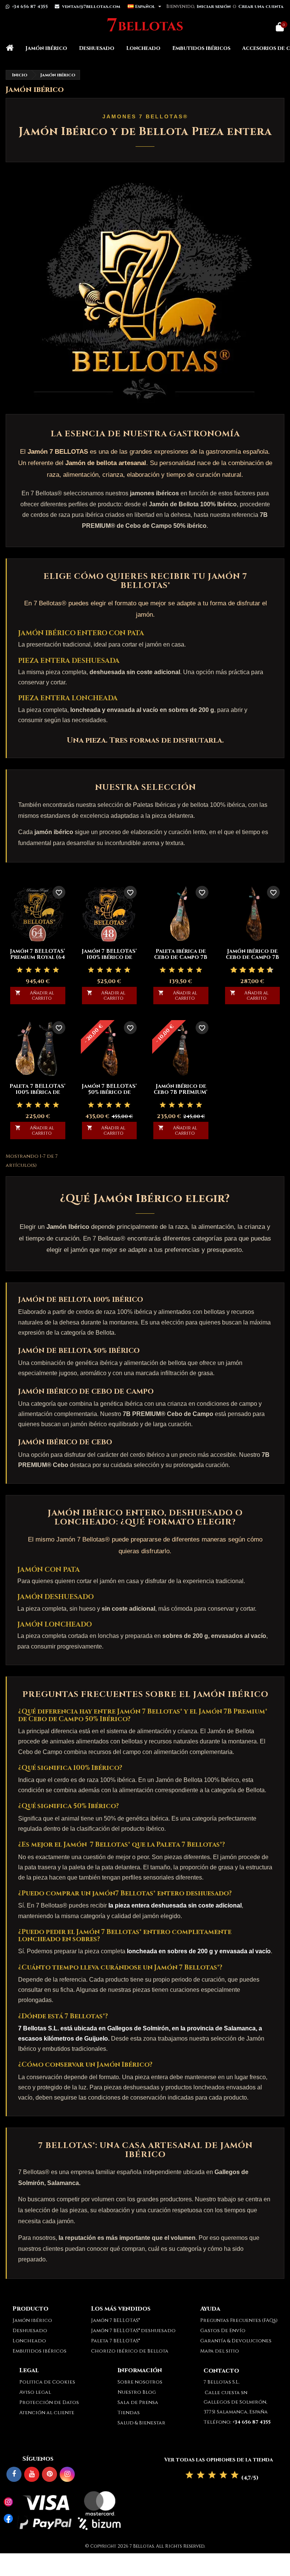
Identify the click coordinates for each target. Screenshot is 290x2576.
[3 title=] (38, 970)
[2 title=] (29, 970)
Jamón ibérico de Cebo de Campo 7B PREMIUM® (252, 957)
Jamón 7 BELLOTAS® (115, 2320)
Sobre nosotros (140, 2382)
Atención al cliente (47, 2413)
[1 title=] (20, 970)
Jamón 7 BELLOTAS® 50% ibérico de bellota (109, 1092)
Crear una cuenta (261, 6)
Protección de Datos (49, 2402)
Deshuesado (97, 48)
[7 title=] (258, 970)
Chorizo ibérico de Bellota (130, 2351)
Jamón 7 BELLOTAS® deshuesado (133, 2331)
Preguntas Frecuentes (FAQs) (239, 2320)
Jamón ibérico (46, 48)
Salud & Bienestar (141, 2423)
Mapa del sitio (220, 2351)
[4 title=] (47, 970)
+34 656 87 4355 (30, 6)
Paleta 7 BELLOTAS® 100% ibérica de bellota (38, 1092)
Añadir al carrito (35, 996)
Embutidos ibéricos (201, 48)
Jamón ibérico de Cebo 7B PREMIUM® (181, 1089)
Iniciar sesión (214, 6)
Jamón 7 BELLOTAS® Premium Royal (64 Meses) (38, 957)
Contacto (221, 2371)
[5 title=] (56, 970)
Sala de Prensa (138, 2402)
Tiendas (129, 2413)
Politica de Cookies (47, 2382)
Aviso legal (35, 2392)
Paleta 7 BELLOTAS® (115, 2341)
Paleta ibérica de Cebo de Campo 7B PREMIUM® (181, 957)
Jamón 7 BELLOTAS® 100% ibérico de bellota (109, 957)
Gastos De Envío (223, 2331)
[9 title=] (267, 970)
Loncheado (143, 48)
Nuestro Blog (137, 2392)
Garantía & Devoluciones (236, 2341)
